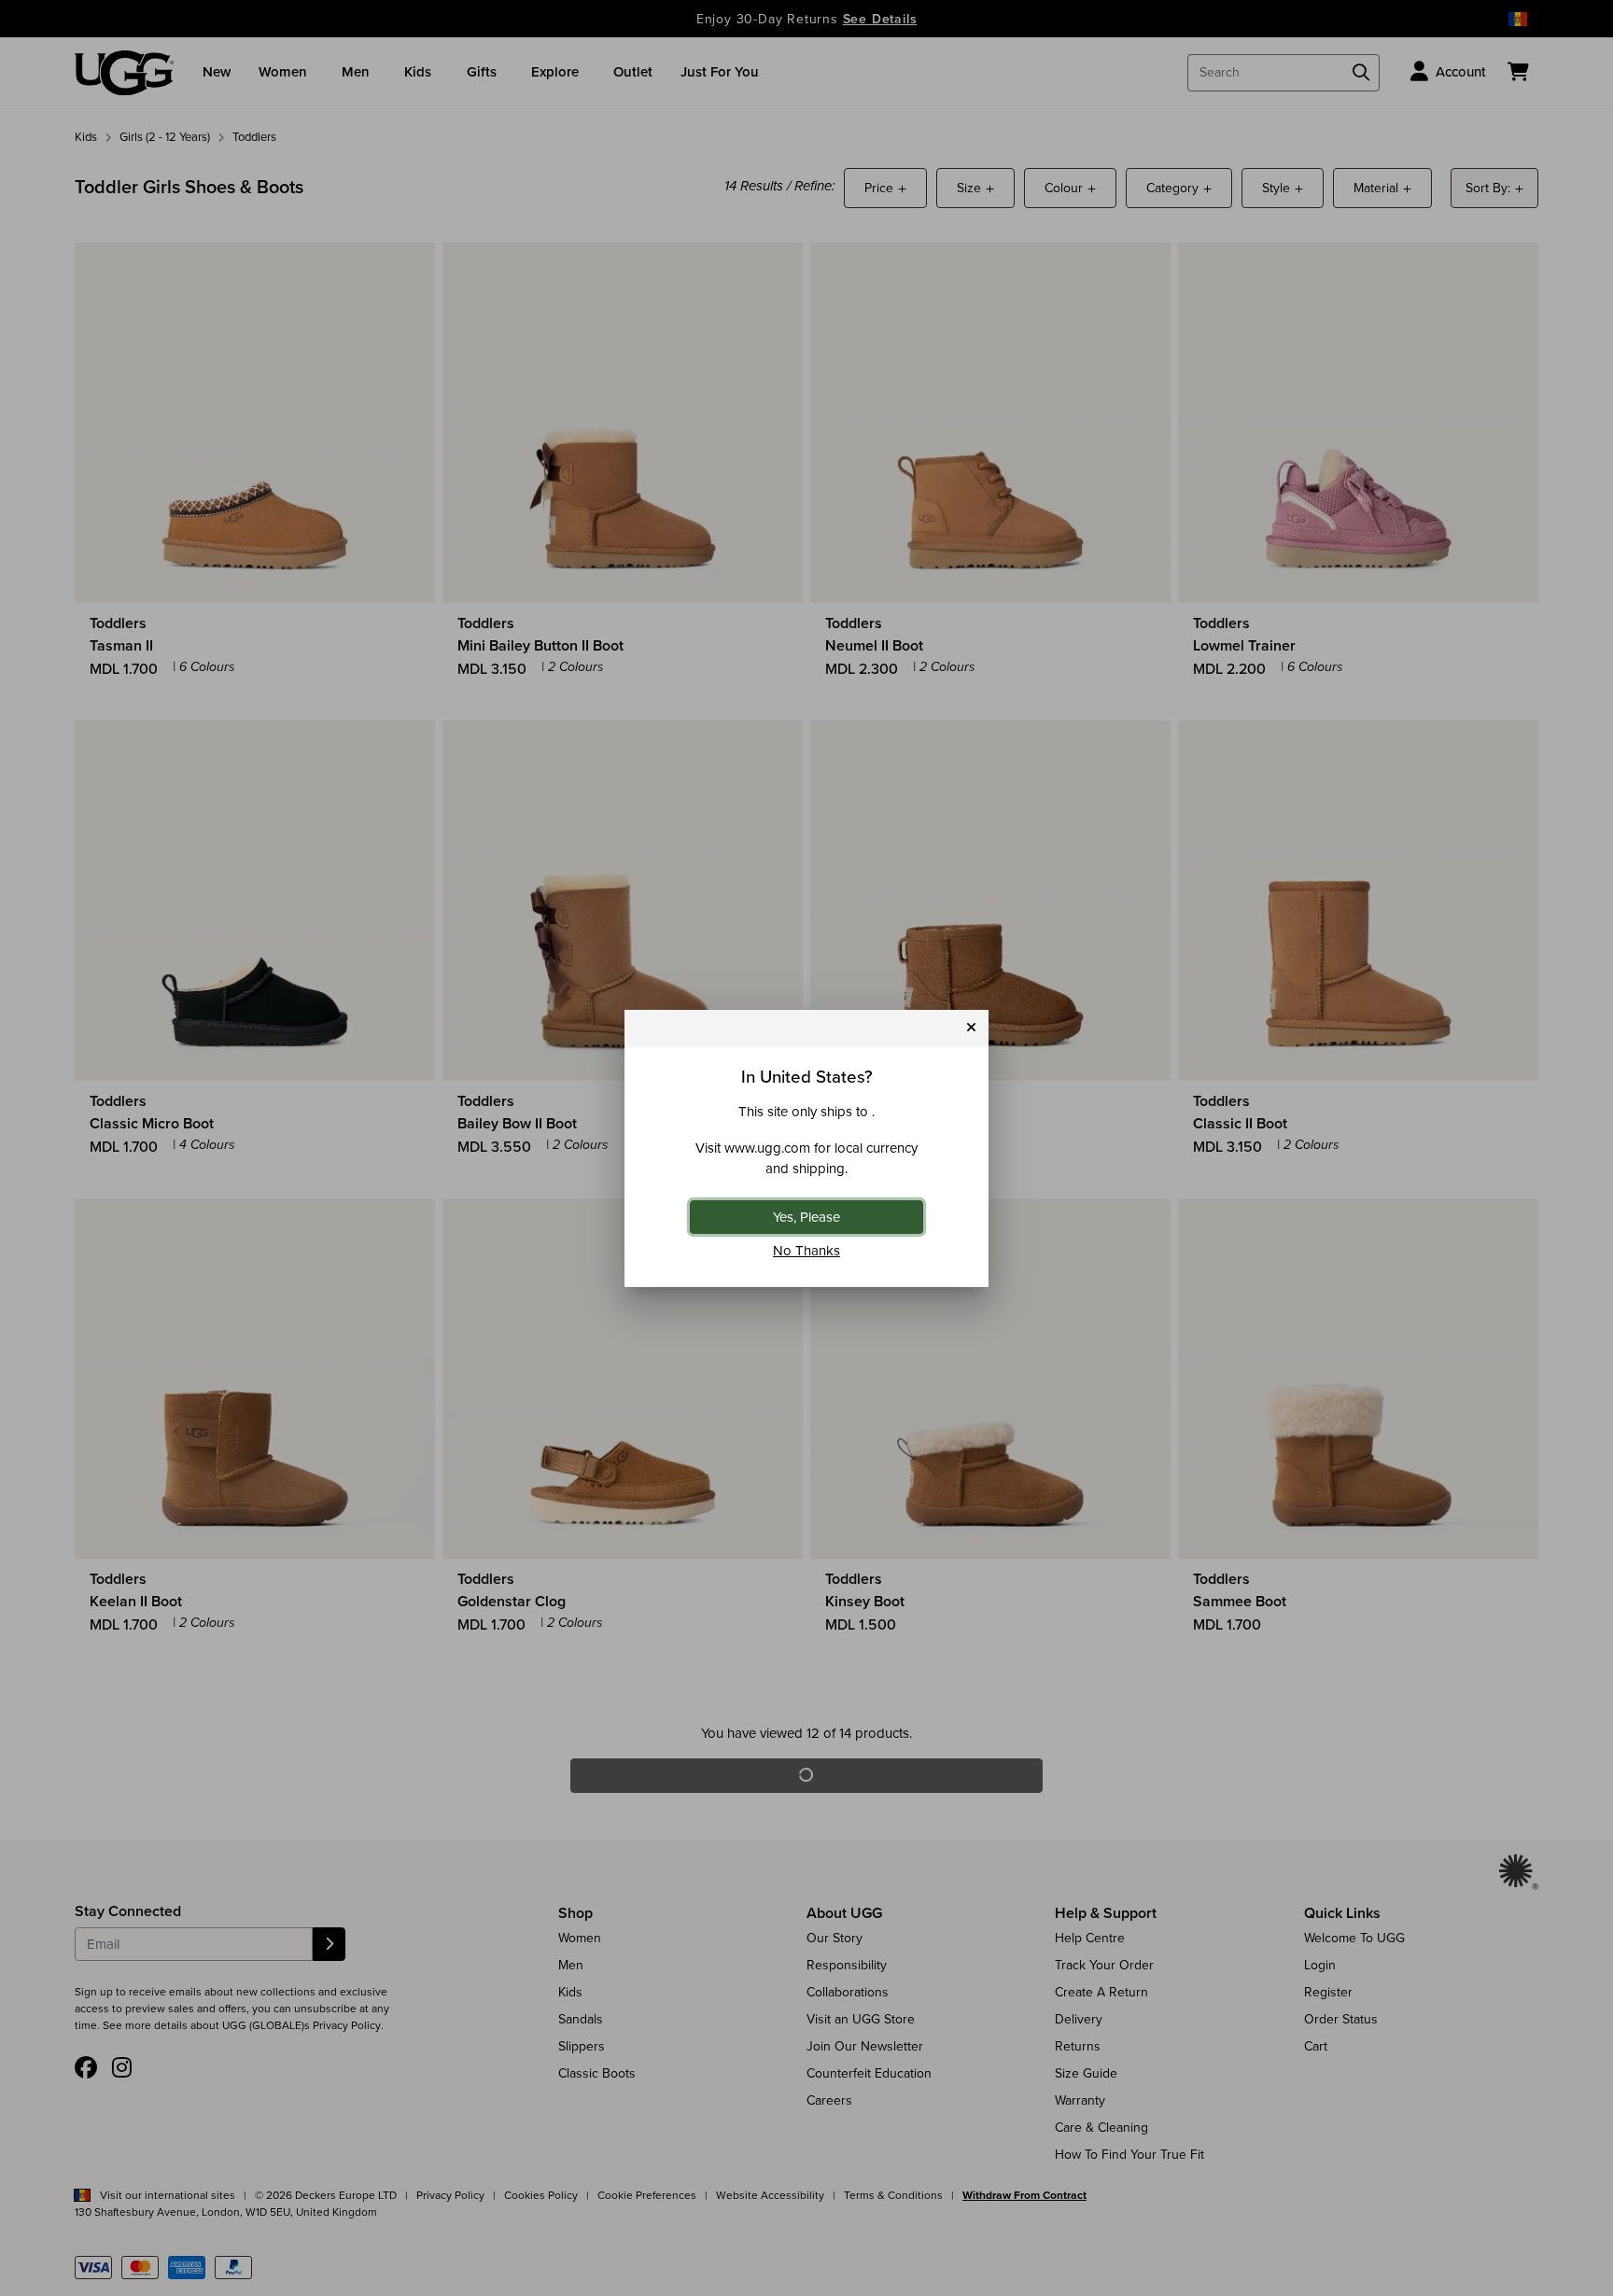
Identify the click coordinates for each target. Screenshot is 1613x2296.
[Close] (971, 1028)
